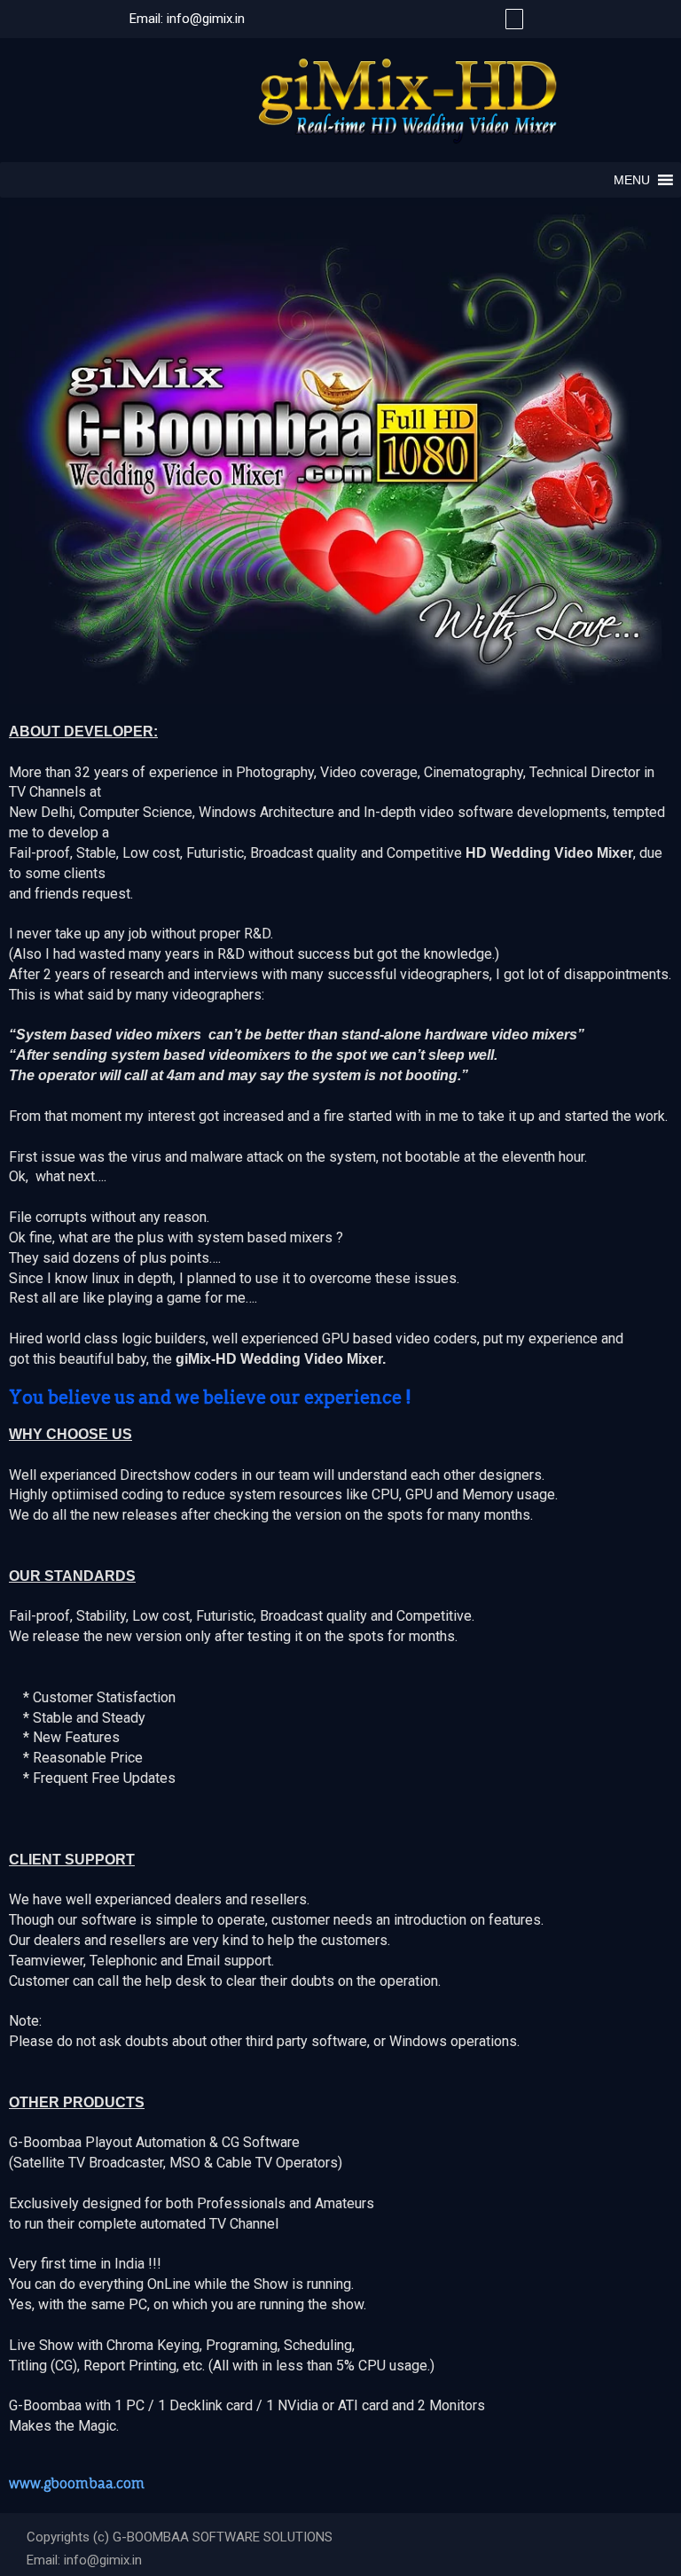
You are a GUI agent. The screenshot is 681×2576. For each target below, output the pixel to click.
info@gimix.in (206, 19)
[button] (632, 180)
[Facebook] (512, 19)
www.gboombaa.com (77, 2483)
